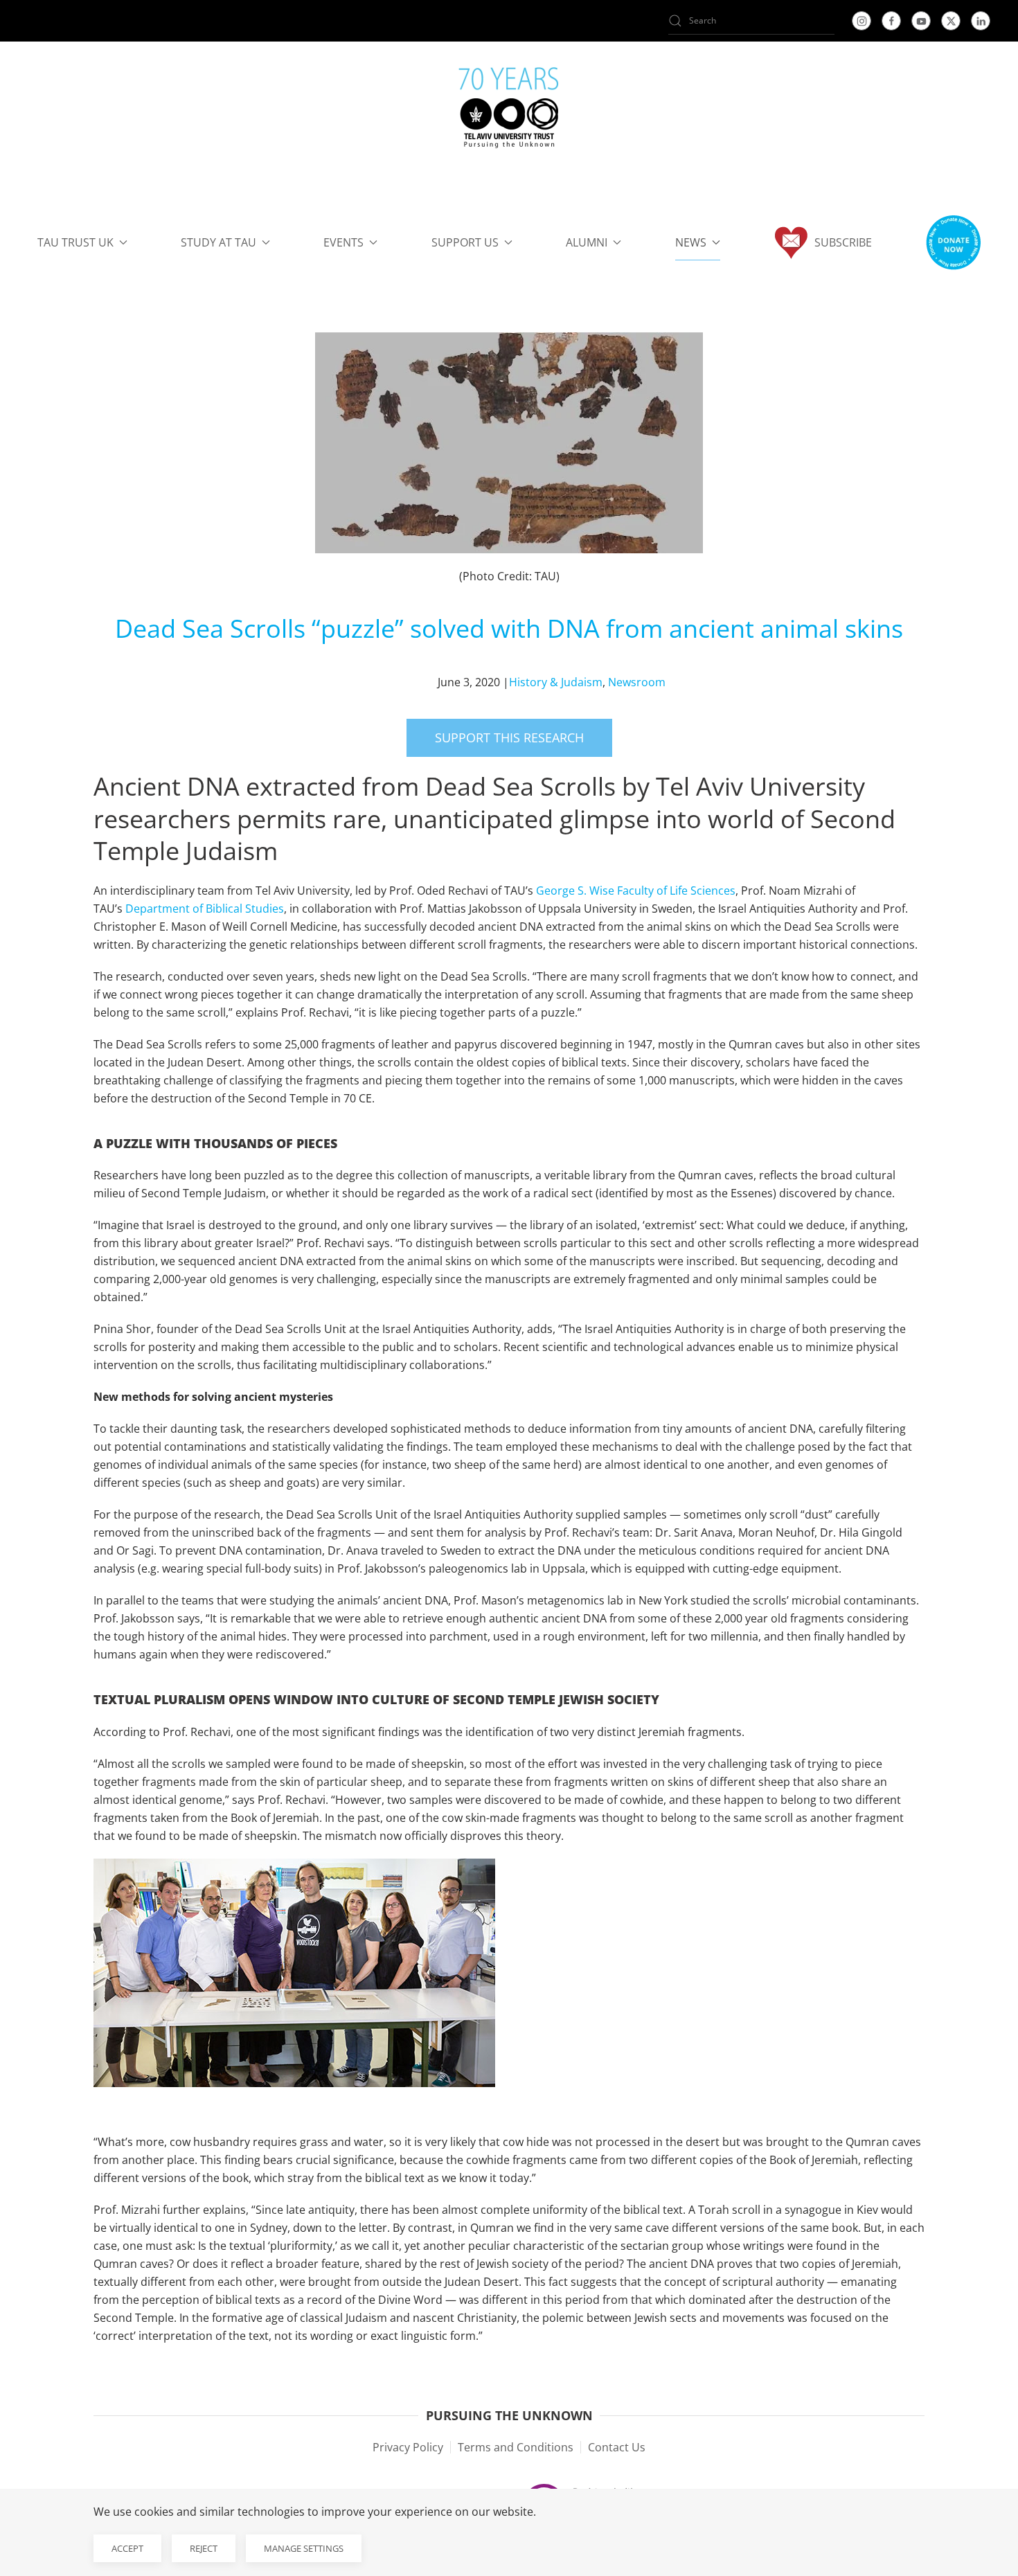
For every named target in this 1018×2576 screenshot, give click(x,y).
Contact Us (617, 2447)
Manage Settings (304, 2548)
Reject (204, 2548)
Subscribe (843, 242)
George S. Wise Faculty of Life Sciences (636, 891)
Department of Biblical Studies (205, 909)
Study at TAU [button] (218, 242)
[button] (953, 242)
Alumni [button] (587, 242)
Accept (127, 2548)
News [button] (691, 242)
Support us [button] (465, 242)
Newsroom (637, 682)
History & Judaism (556, 682)
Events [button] (343, 242)
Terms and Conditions (516, 2447)
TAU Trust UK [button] (75, 242)
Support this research (509, 737)
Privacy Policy (408, 2447)
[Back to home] (509, 111)
